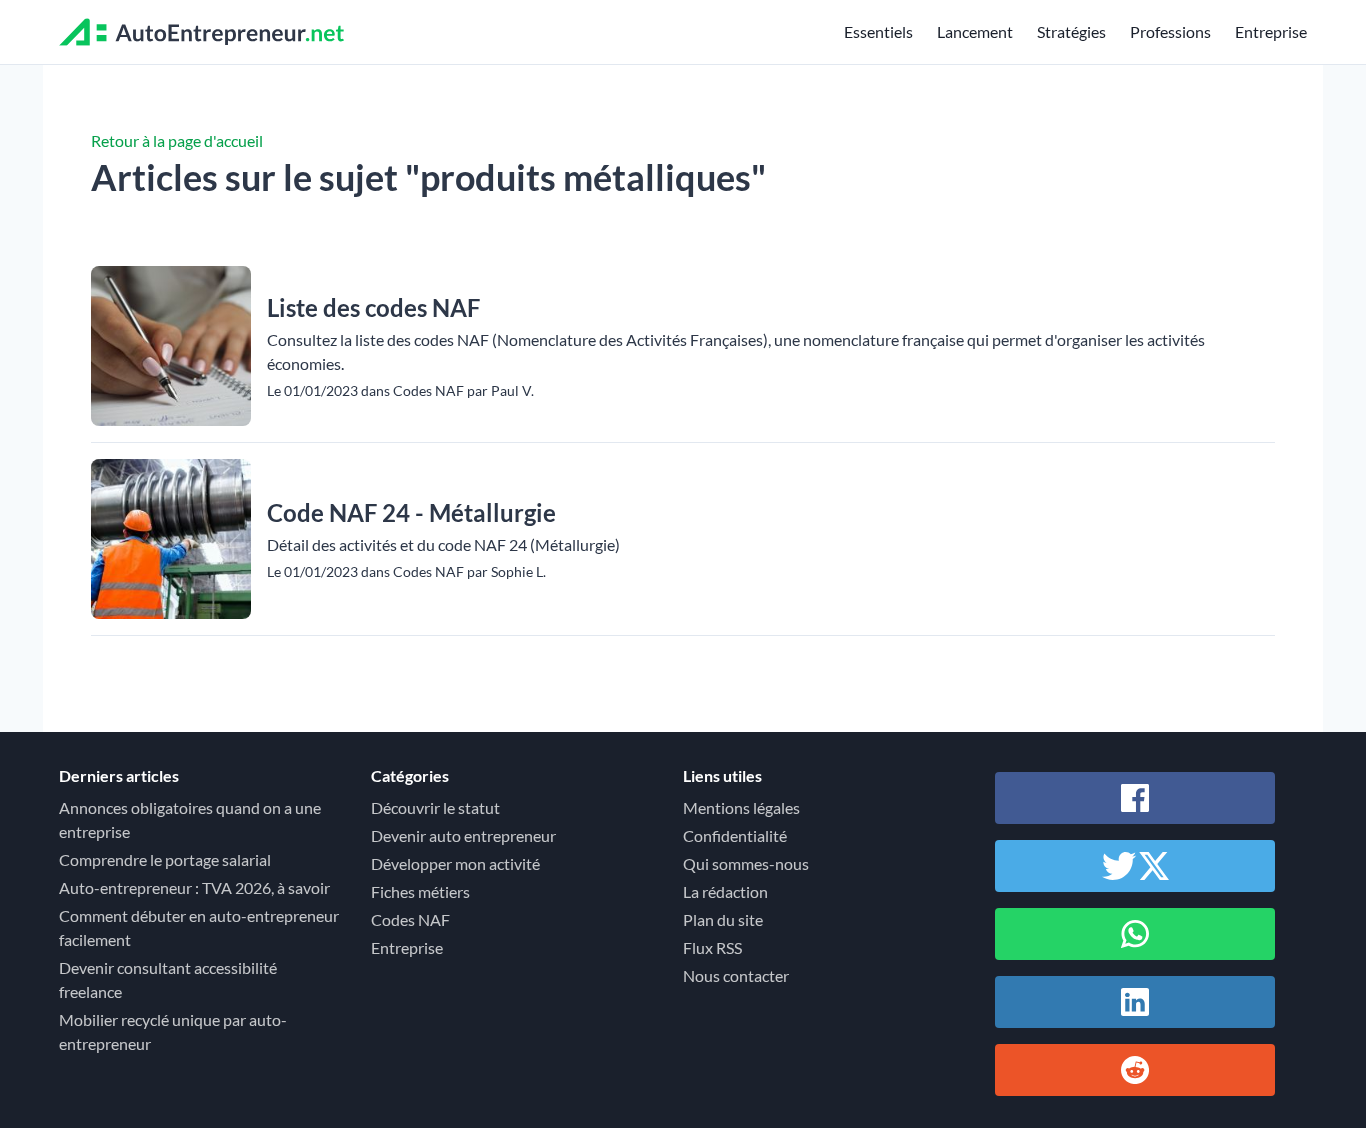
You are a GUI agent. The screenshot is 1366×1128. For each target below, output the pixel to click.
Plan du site (723, 919)
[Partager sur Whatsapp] (1135, 934)
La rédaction (725, 891)
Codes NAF (410, 919)
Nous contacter (736, 975)
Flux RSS (712, 947)
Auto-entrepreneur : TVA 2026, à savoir (194, 887)
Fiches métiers (420, 891)
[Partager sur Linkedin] (1135, 1002)
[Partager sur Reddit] (1135, 1070)
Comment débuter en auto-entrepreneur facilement (199, 927)
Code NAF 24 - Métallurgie (411, 512)
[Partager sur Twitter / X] (1135, 866)
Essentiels (878, 31)
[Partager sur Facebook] (1135, 798)
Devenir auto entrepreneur (463, 835)
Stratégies (1071, 31)
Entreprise (1271, 31)
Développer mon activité (455, 863)
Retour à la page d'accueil (177, 140)
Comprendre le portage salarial (165, 859)
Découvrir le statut (435, 807)
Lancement (975, 31)
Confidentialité (735, 835)
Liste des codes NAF (373, 307)
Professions (1170, 31)
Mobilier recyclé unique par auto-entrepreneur (173, 1031)
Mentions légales (741, 807)
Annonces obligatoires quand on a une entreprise (190, 819)
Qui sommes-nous (746, 863)
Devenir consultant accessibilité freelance (168, 979)
